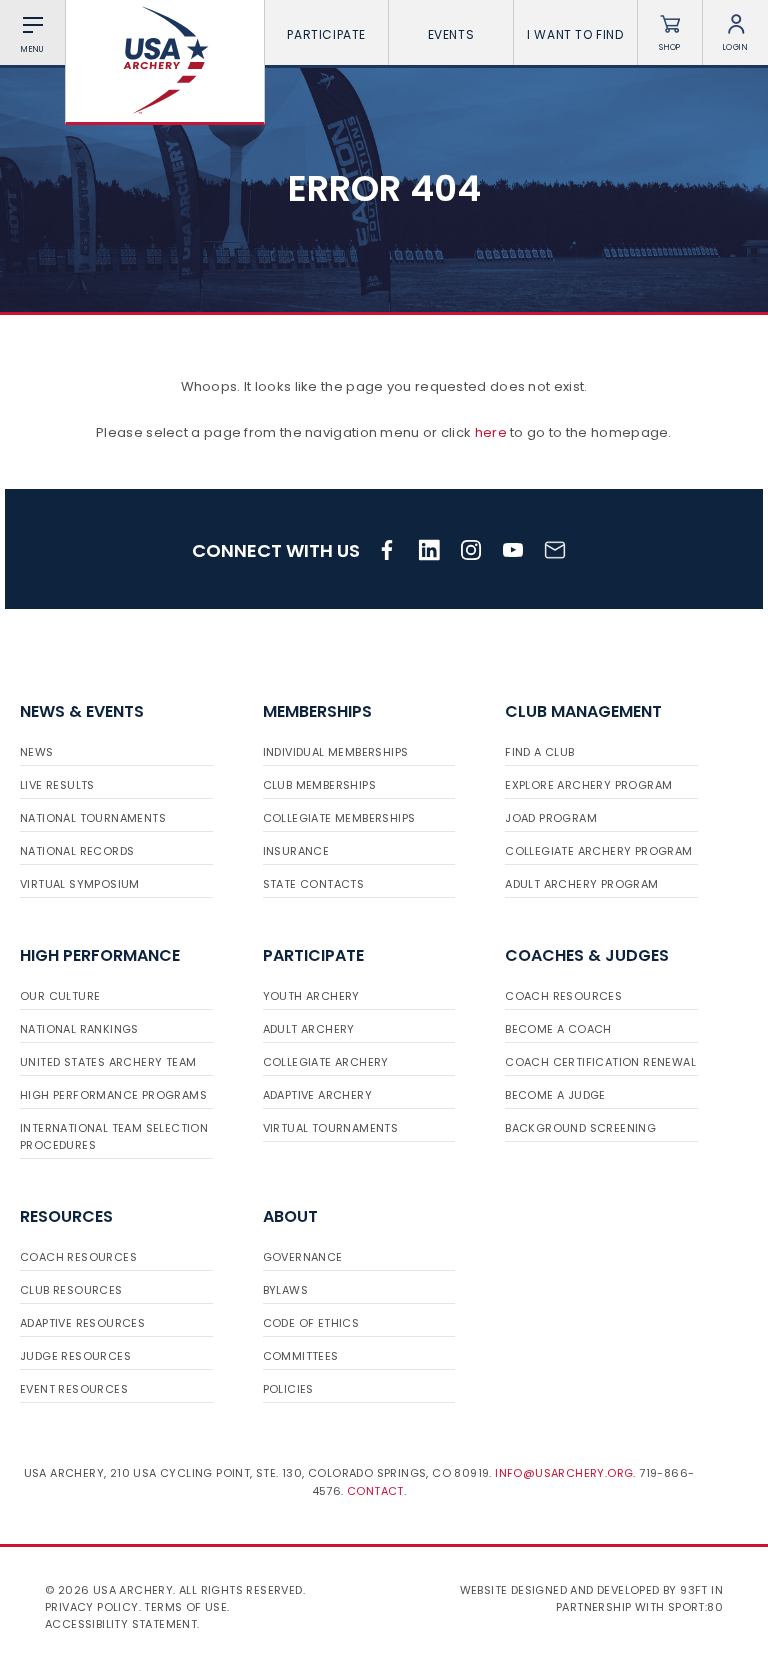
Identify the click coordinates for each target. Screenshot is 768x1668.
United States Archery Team (108, 1062)
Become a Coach (558, 1029)
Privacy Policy (92, 1607)
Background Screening (580, 1128)
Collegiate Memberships (339, 818)
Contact (375, 1491)
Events (451, 34)
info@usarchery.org (564, 1473)
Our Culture (60, 996)
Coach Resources (563, 996)
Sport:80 (695, 1607)
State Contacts (314, 884)
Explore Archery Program (588, 785)
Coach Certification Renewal (600, 1062)
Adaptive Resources (82, 1323)
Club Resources (71, 1290)
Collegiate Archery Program (598, 851)
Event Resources (74, 1389)
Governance (303, 1257)
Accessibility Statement (121, 1624)
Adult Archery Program (581, 884)
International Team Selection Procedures (114, 1136)
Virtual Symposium (80, 884)
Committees (301, 1356)
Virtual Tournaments (331, 1128)
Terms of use (185, 1607)
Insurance (296, 851)
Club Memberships (319, 785)
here (491, 432)
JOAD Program (551, 818)
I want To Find (575, 34)
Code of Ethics (311, 1323)
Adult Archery (309, 1029)
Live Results (57, 785)
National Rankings (79, 1029)
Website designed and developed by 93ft (584, 1590)
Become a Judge (555, 1095)
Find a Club (539, 752)
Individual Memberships (336, 752)
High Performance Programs (113, 1095)
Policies (288, 1389)
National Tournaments (93, 818)
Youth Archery (311, 996)
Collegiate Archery (326, 1062)
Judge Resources (75, 1356)
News (37, 752)
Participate (326, 34)
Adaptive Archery (317, 1095)
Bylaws (285, 1290)
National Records (77, 851)
